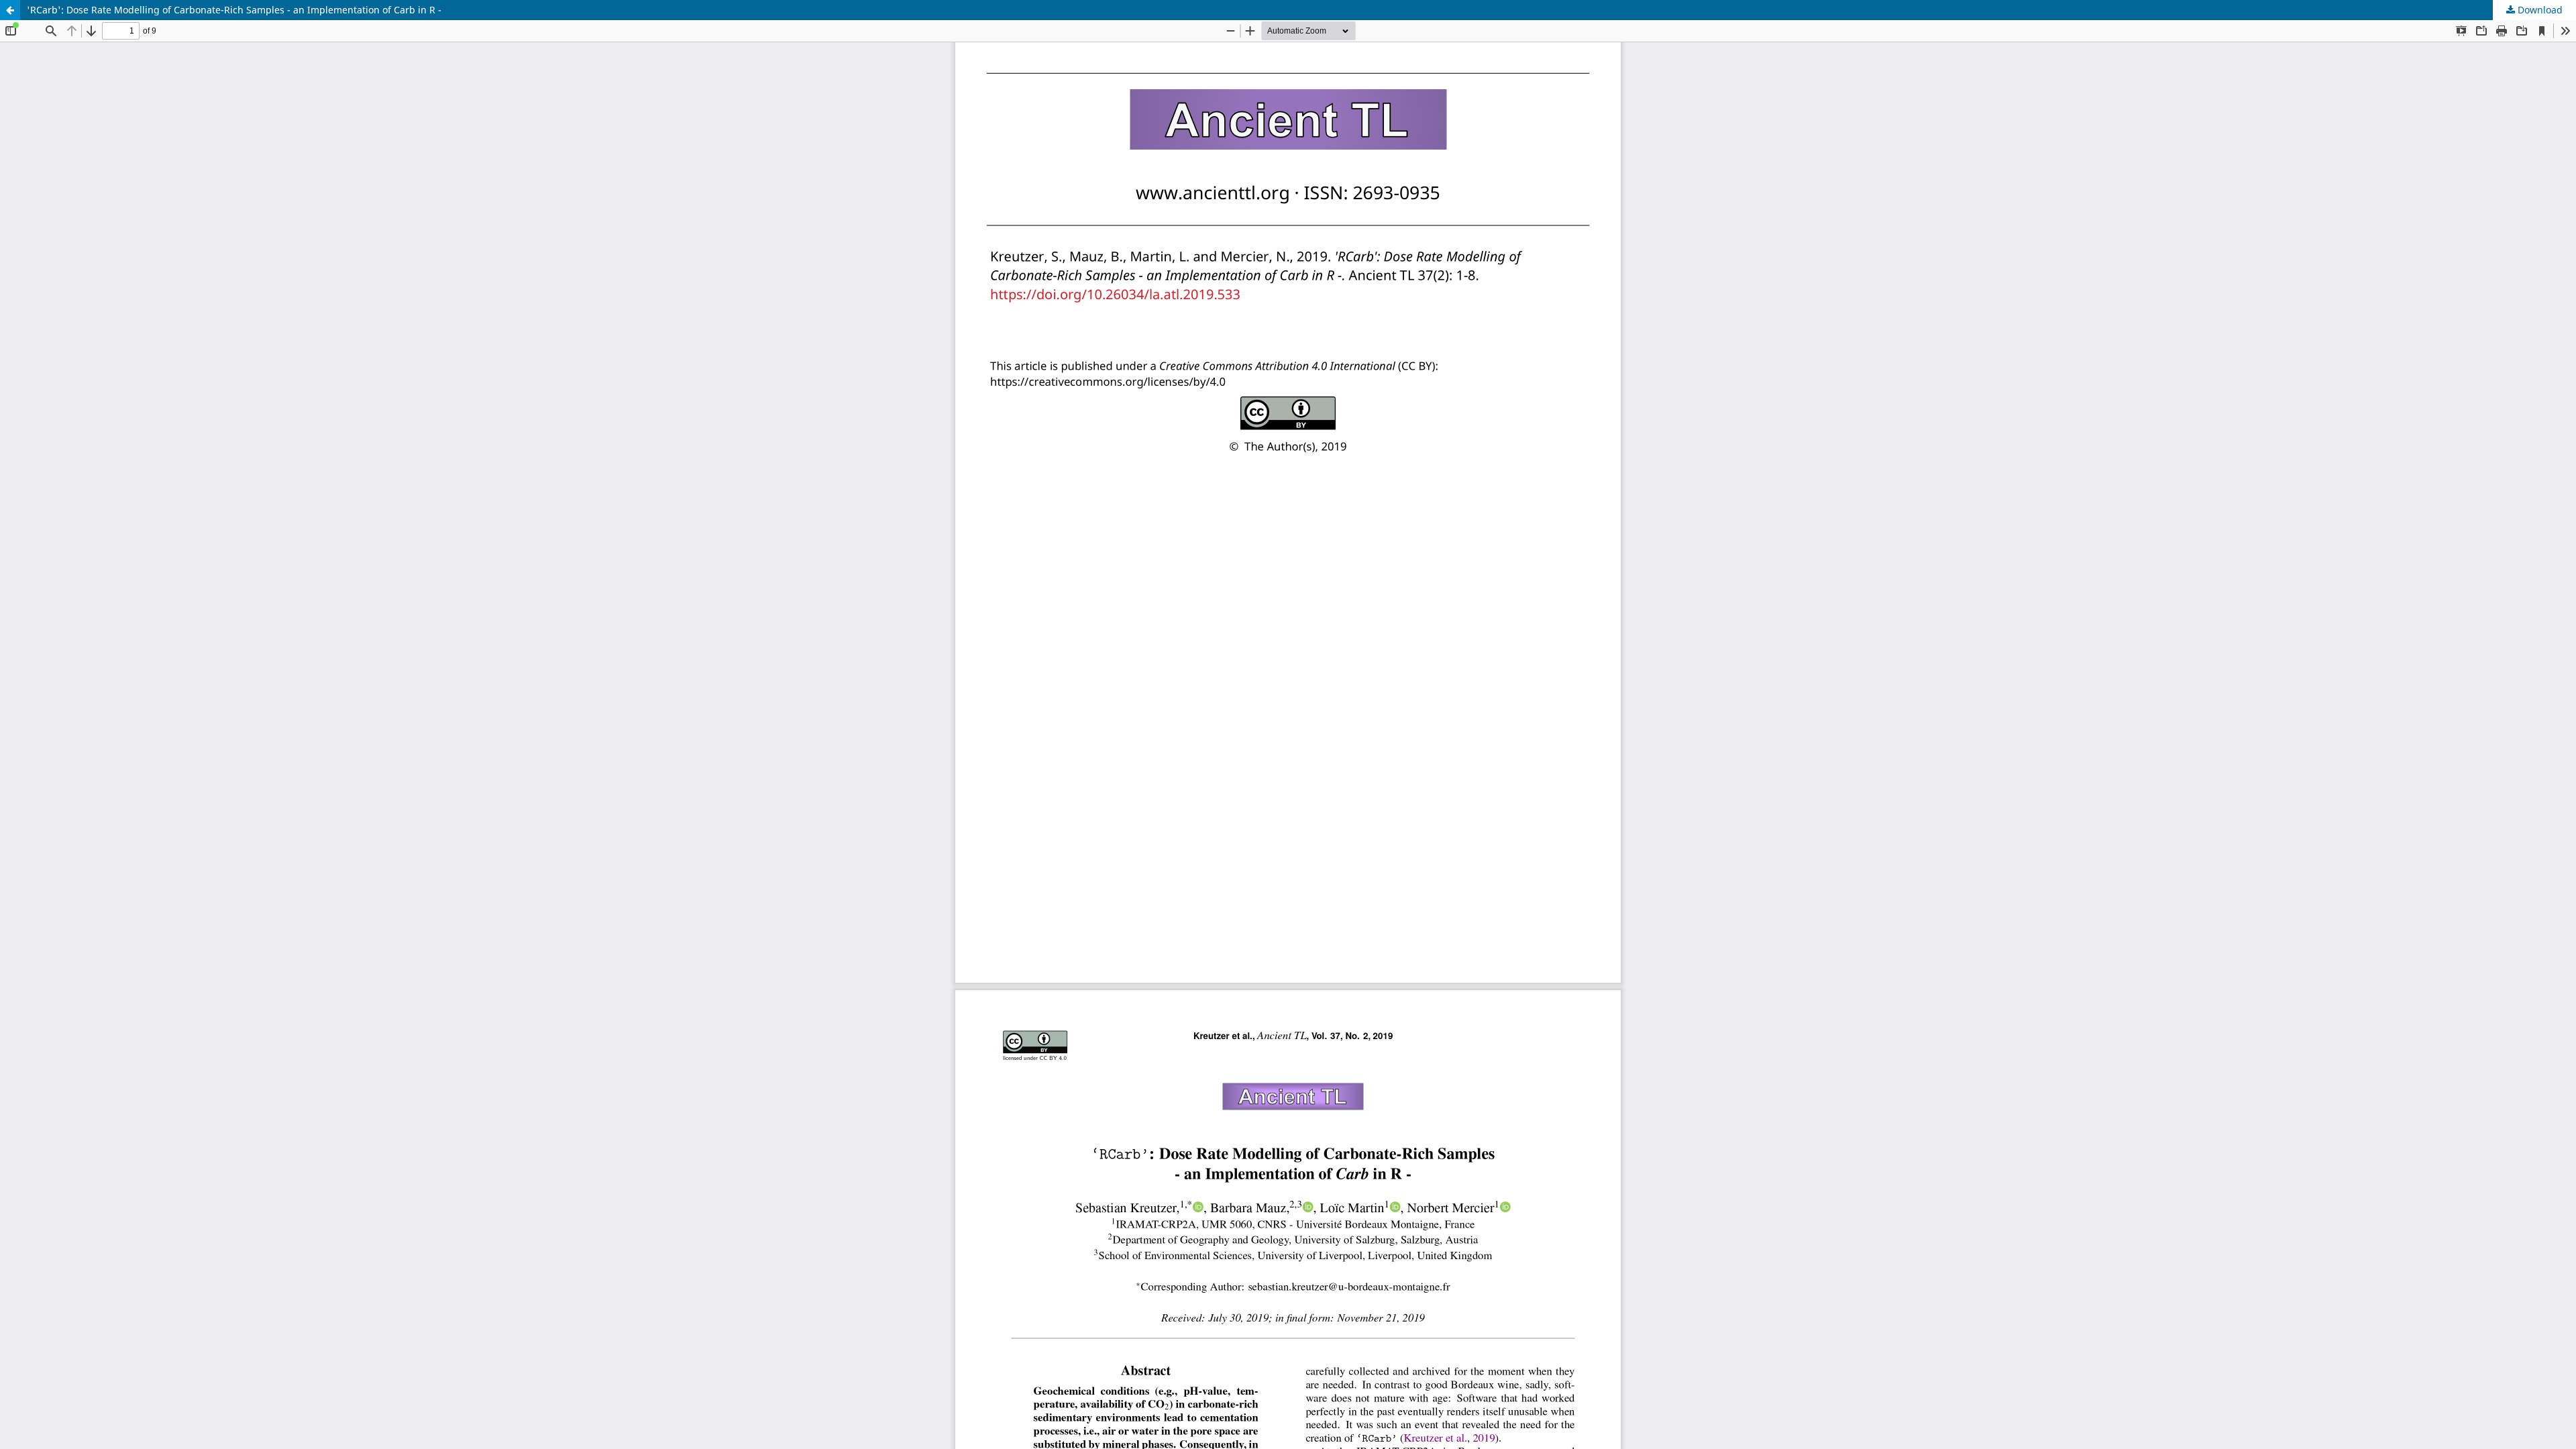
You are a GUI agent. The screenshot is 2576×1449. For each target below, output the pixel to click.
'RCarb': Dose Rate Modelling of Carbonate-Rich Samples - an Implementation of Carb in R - (234, 10)
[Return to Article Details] (10, 10)
